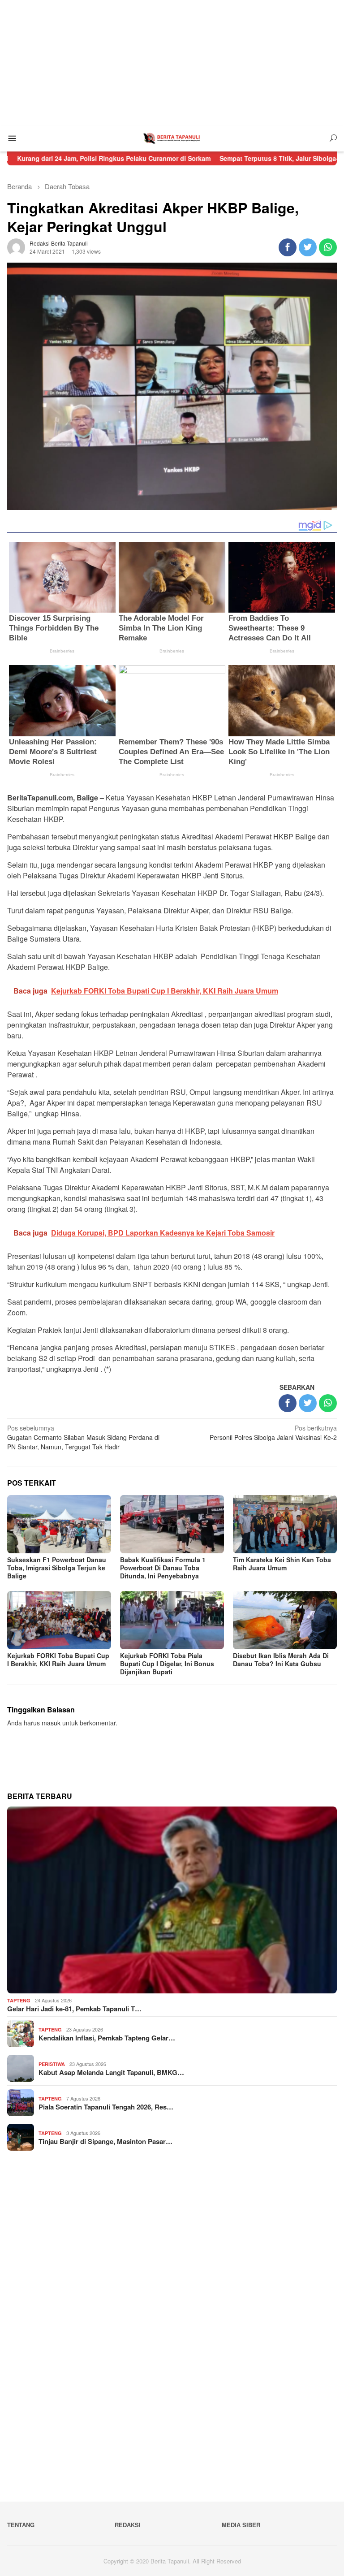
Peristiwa (52, 2064)
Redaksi (128, 2525)
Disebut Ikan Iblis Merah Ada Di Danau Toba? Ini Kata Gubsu (281, 1660)
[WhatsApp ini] (328, 247)
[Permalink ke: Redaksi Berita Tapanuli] (16, 246)
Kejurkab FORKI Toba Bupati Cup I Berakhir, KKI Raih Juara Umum (58, 1660)
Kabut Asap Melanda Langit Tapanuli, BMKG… (111, 2072)
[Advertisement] (172, 63)
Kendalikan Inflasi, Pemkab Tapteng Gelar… (107, 2038)
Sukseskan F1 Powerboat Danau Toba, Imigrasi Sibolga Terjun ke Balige (57, 1568)
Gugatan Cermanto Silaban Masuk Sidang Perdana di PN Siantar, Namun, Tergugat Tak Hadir (83, 1437)
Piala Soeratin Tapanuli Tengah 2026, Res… (106, 2107)
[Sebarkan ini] (288, 247)
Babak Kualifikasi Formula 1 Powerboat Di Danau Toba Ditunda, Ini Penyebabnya (163, 1568)
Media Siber (241, 2525)
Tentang (21, 2525)
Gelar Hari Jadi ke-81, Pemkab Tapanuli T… (74, 2009)
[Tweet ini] (308, 247)
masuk (51, 1723)
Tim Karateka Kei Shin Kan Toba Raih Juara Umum (282, 1564)
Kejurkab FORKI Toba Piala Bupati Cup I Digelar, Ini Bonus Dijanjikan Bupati (167, 1664)
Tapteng (19, 2000)
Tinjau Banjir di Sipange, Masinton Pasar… (105, 2141)
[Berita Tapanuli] (172, 138)
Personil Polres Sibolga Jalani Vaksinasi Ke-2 (273, 1433)
